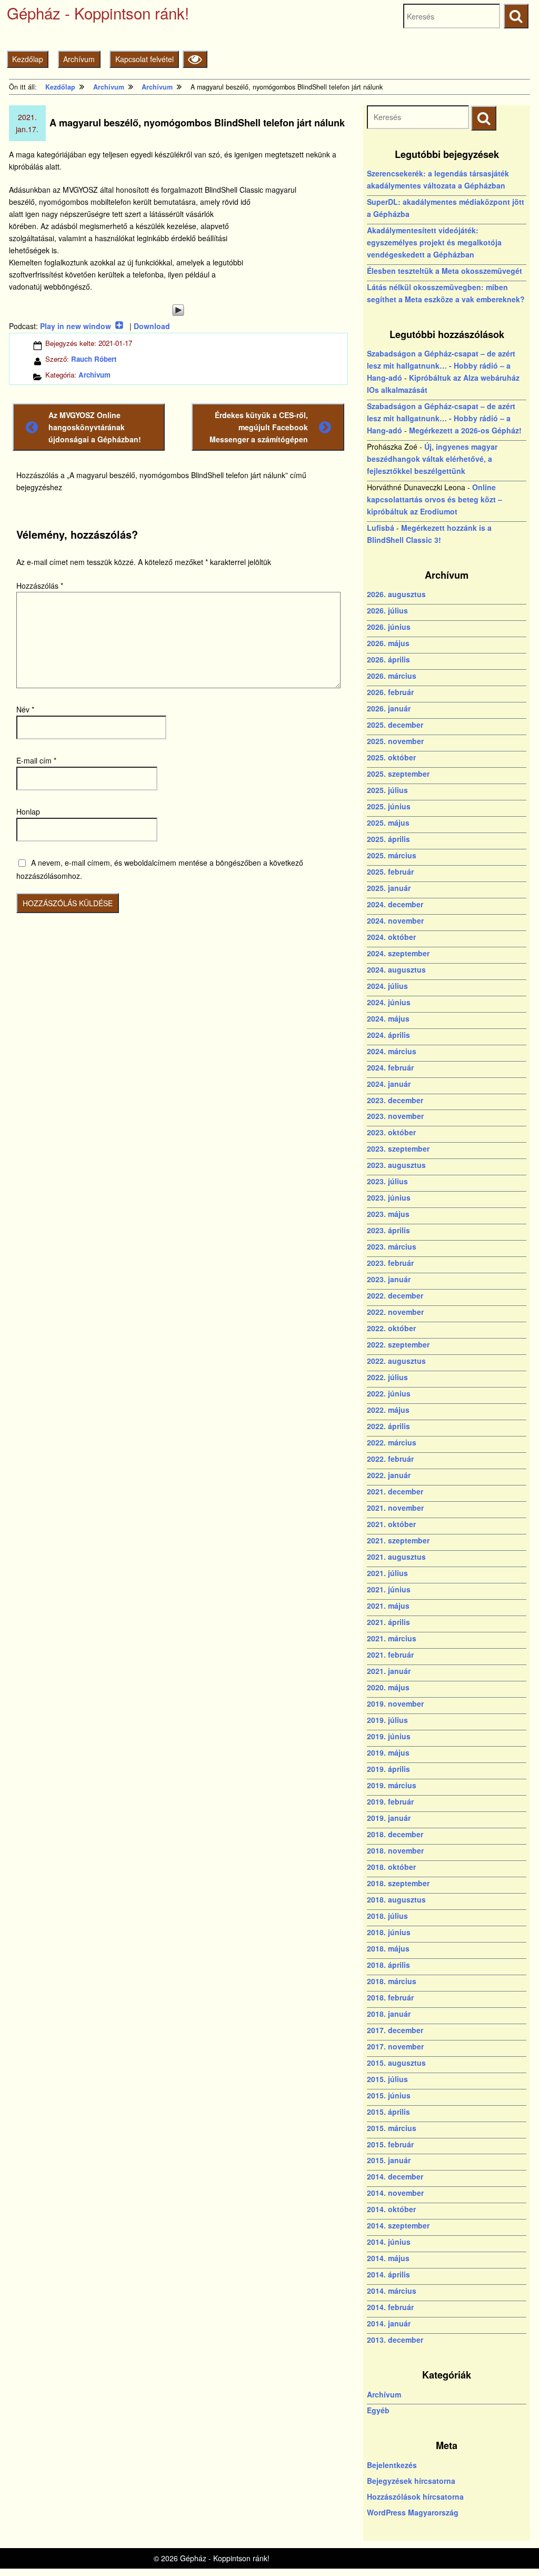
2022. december (395, 1295)
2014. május (388, 2258)
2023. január (389, 1279)
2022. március (392, 1442)
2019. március (392, 1785)
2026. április (388, 659)
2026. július (387, 610)
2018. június (389, 1932)
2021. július (387, 1573)
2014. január (389, 2323)
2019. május (388, 1752)
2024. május (388, 1018)
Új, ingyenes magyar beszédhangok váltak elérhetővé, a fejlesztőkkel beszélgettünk (432, 459)
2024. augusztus (396, 969)
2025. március (392, 855)
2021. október (391, 1524)
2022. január (389, 1475)
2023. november (395, 1116)
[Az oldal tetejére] (511, 2548)
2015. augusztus (396, 2063)
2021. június (389, 1589)
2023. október (391, 1132)
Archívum (79, 59)
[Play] (178, 310)
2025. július (387, 790)
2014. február (390, 2307)
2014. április (388, 2274)
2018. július (387, 1916)
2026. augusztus (396, 594)
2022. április (388, 1426)
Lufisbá (381, 528)
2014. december (395, 2176)
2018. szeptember (398, 1883)
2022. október (391, 1328)
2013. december (395, 2340)
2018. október (391, 1867)
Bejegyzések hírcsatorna (411, 2481)
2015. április (388, 2112)
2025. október (391, 757)
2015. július (387, 2079)
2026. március (392, 676)
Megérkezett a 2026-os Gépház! (465, 430)
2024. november (395, 920)
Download (152, 326)
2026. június (389, 627)
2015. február (390, 2144)
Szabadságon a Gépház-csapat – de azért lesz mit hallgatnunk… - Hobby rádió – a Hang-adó (441, 365)
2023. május (388, 1214)
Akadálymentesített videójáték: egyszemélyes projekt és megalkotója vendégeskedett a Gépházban (434, 242)
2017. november (395, 2046)
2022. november (395, 1312)
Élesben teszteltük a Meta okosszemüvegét (445, 271)
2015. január (389, 2160)
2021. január (389, 1671)
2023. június (389, 1197)
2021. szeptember (398, 1540)
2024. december (395, 904)
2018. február (390, 1997)
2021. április (388, 1622)
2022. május (388, 1410)
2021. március (392, 1638)
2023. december (395, 1100)
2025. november (395, 741)
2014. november (395, 2193)
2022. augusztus (396, 1361)
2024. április (388, 1035)
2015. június (389, 2095)
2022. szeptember (398, 1344)
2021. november (395, 1508)
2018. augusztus (396, 1899)
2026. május (388, 643)
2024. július (387, 986)
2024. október (391, 937)
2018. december (395, 1834)
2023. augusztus (396, 1165)
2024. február (390, 1067)
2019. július (387, 1720)
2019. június (389, 1736)
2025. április (388, 839)
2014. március (392, 2291)
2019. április (388, 1769)
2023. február (390, 1263)
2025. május (388, 823)
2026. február (390, 692)
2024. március (392, 1051)
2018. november (395, 1850)
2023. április (388, 1230)
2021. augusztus (396, 1557)
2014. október (391, 2209)
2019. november (395, 1703)
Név (25, 709)
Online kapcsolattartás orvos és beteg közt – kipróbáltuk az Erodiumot (435, 499)
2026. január (389, 708)
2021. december (395, 1491)
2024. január (389, 1084)
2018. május (388, 1948)
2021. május (388, 1606)
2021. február (390, 1654)
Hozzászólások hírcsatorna (415, 2496)
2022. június (389, 1393)
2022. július (387, 1377)
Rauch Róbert (94, 359)
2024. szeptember (398, 953)
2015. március (392, 2128)
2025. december (395, 725)
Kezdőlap (28, 59)
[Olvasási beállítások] (195, 59)
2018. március (392, 1981)
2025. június (389, 806)
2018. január (389, 2014)
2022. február (390, 1459)
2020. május (388, 1687)
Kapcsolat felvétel (144, 59)
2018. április (388, 1965)
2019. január (389, 1818)
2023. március (392, 1246)
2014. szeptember (398, 2225)
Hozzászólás (40, 586)
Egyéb (378, 2410)
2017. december (395, 2030)
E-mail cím (36, 760)
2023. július (387, 1181)
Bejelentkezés (392, 2465)
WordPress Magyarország (413, 2512)
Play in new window (76, 326)
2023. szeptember (398, 1148)
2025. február (390, 871)
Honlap (28, 811)
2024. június (389, 1002)
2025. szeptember (398, 774)
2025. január (389, 888)
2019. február (390, 1801)
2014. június (389, 2242)
